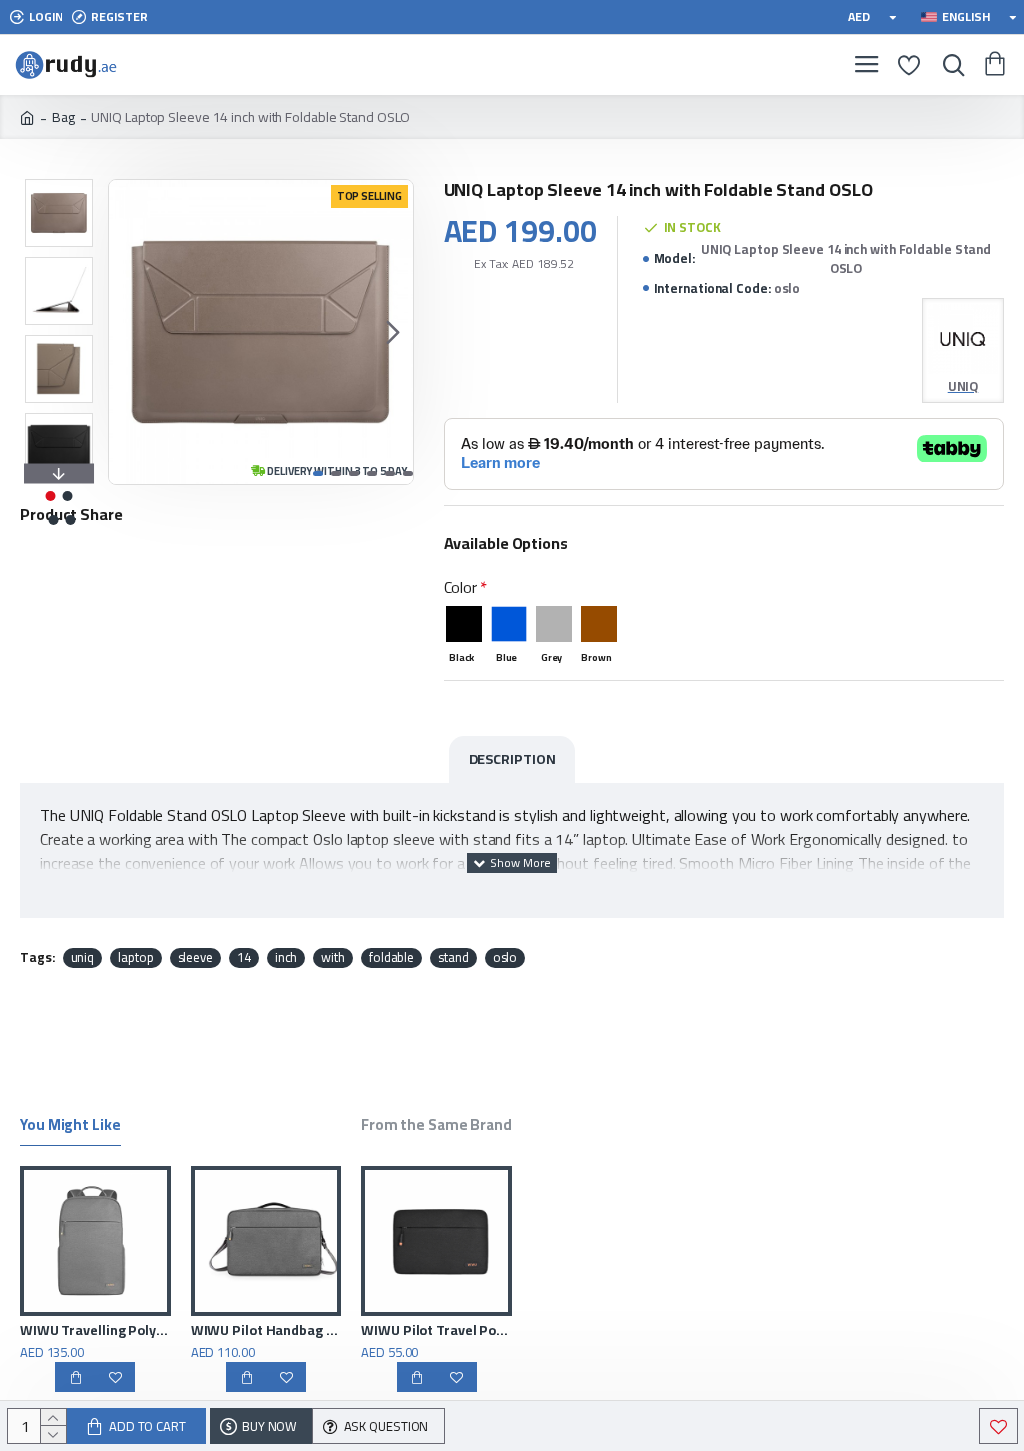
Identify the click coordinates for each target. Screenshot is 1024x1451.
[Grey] (554, 624)
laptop (135, 958)
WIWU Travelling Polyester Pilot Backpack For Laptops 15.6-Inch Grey (390, 1330)
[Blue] (509, 624)
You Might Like (70, 1127)
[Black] (464, 624)
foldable (391, 958)
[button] (129, 332)
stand (453, 958)
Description (512, 759)
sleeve (195, 958)
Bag (63, 117)
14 (244, 958)
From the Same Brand (436, 1127)
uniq (83, 958)
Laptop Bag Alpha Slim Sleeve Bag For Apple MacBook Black (219, 1330)
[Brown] (599, 624)
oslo (505, 958)
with (333, 958)
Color (461, 587)
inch (286, 958)
